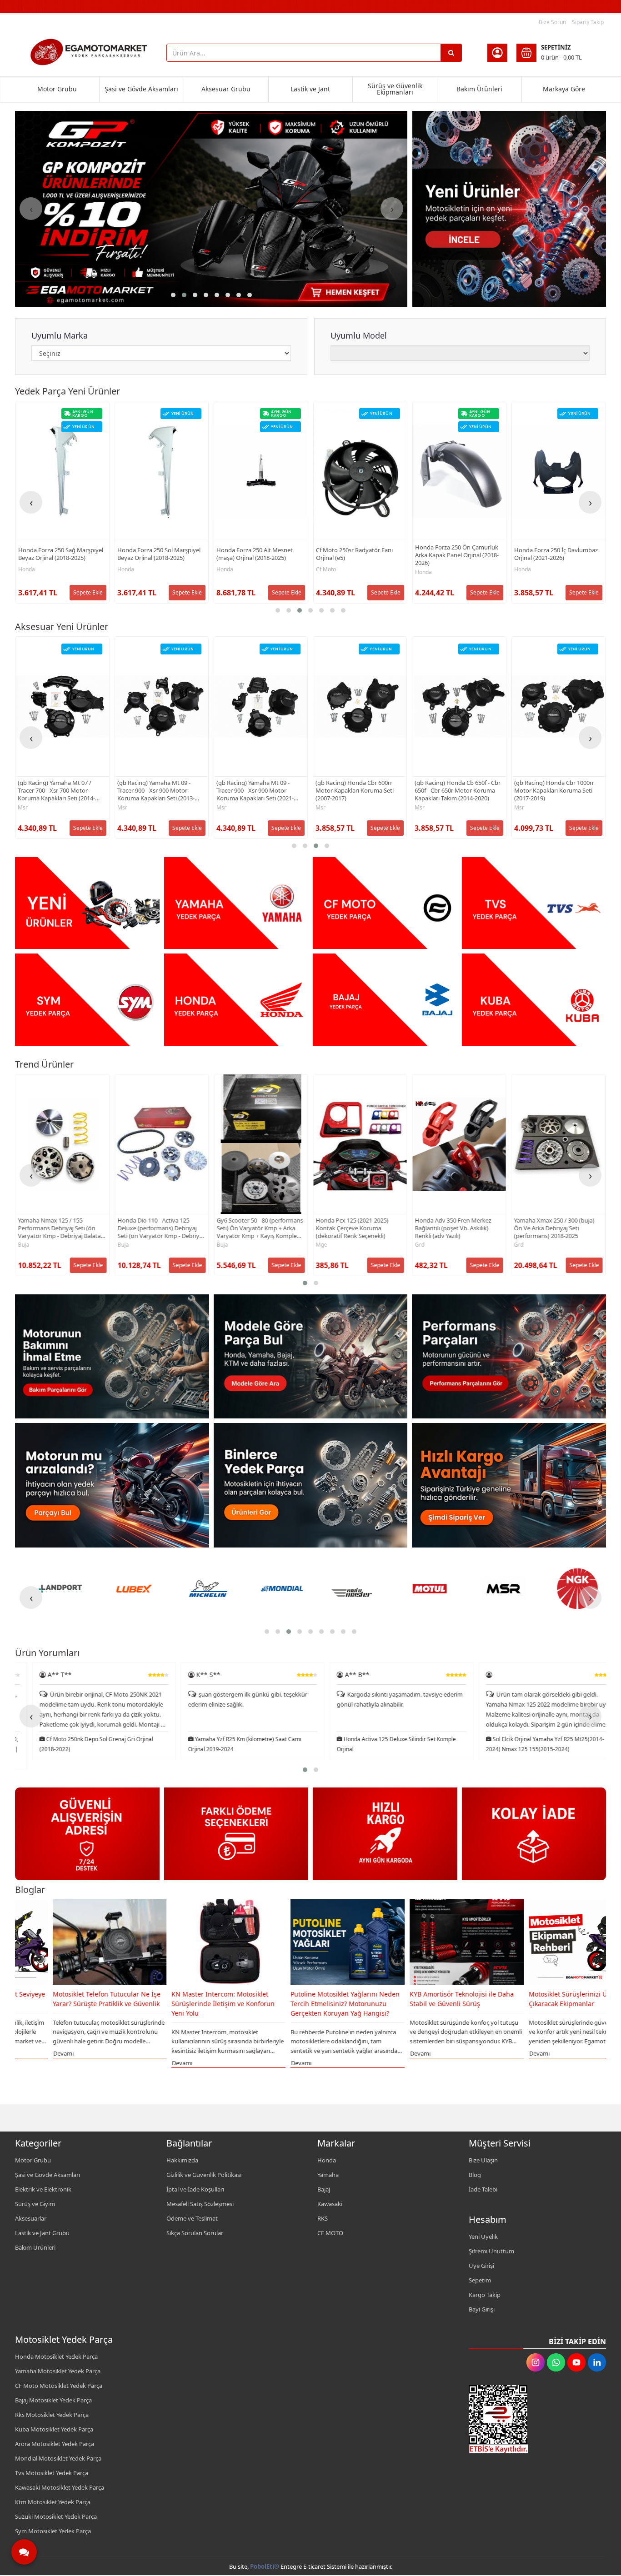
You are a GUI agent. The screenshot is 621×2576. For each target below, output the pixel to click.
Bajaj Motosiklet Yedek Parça (53, 2400)
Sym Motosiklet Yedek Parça (53, 2531)
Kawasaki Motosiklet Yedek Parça (60, 2487)
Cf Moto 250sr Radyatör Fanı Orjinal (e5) (255, 554)
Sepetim (480, 2280)
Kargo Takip (485, 2295)
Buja (24, 1245)
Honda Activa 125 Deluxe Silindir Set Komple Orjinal (230, 1744)
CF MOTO (330, 2233)
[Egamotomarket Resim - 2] (236, 903)
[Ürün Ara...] (451, 53)
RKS (323, 2218)
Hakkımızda (182, 2160)
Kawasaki (330, 2204)
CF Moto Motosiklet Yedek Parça (59, 2386)
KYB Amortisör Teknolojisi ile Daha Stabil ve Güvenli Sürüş (305, 1999)
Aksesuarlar (31, 2218)
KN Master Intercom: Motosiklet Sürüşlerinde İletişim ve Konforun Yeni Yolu (66, 2004)
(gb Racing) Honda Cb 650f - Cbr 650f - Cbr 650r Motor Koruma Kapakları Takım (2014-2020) (358, 791)
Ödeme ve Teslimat (192, 2218)
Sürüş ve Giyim (35, 2204)
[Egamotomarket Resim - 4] (534, 903)
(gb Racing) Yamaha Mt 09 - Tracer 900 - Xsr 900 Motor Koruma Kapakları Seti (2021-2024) (155, 791)
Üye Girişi (481, 2266)
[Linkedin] (597, 2362)
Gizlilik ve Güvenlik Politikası (204, 2175)
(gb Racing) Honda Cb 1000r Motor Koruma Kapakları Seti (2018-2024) (553, 791)
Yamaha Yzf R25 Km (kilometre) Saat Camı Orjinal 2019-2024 (79, 1744)
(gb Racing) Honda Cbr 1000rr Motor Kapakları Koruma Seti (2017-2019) (455, 791)
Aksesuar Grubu (226, 89)
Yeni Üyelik (483, 2237)
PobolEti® (265, 2566)
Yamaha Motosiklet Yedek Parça (58, 2371)
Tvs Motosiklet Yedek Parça (52, 2473)
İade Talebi (483, 2189)
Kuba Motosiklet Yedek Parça (54, 2429)
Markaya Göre (564, 89)
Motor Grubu (57, 89)
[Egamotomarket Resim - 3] (385, 903)
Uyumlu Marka (60, 335)
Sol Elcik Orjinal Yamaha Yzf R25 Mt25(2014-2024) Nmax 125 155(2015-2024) (379, 1744)
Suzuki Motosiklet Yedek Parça (56, 2516)
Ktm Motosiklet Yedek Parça (53, 2502)
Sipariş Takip (588, 22)
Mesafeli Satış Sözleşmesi (200, 2204)
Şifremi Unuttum (491, 2251)
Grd (320, 1245)
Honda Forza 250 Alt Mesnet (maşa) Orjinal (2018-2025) (155, 554)
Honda (27, 569)
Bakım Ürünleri (479, 89)
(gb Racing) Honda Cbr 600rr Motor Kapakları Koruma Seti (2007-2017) (255, 791)
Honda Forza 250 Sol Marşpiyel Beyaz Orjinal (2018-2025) (60, 554)
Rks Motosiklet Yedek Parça (52, 2415)
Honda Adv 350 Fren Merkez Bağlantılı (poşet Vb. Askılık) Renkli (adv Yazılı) (354, 1228)
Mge (222, 1245)
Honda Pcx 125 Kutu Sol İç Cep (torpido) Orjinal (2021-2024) (555, 554)
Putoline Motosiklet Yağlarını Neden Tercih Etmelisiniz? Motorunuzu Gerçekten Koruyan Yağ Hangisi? (188, 2004)
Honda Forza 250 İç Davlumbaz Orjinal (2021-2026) (457, 554)
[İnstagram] (536, 2362)
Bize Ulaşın (483, 2160)
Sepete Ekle (88, 592)
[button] (173, 295)
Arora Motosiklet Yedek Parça (55, 2444)
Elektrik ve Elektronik (43, 2189)
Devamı (25, 2063)
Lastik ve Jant (310, 89)
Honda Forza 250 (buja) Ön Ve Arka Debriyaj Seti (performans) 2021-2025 (556, 1228)
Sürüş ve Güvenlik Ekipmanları (395, 89)
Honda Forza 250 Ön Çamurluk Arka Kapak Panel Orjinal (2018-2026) (358, 555)
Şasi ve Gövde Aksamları (141, 89)
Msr (23, 808)
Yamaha (328, 2175)
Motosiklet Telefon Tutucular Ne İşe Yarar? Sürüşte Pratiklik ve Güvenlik (545, 1999)
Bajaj (324, 2189)
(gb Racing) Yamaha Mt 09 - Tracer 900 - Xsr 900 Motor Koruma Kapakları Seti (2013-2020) (56, 791)
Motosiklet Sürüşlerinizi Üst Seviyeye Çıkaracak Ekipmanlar (428, 1999)
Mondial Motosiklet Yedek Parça (58, 2458)
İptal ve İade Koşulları (195, 2189)
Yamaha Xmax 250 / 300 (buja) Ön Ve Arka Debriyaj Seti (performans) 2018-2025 (455, 1228)
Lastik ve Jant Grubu (42, 2233)
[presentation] (31, 209)
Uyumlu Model (359, 335)
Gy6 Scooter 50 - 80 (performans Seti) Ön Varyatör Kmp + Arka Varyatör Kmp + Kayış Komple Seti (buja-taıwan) (160, 1228)
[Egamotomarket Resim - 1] (509, 209)
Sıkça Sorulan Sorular (195, 2233)
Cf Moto (227, 569)
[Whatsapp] (556, 2362)
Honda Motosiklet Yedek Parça (56, 2356)
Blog (475, 2175)
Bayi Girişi (482, 2309)
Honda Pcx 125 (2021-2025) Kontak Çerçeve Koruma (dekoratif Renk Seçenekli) (253, 1228)
